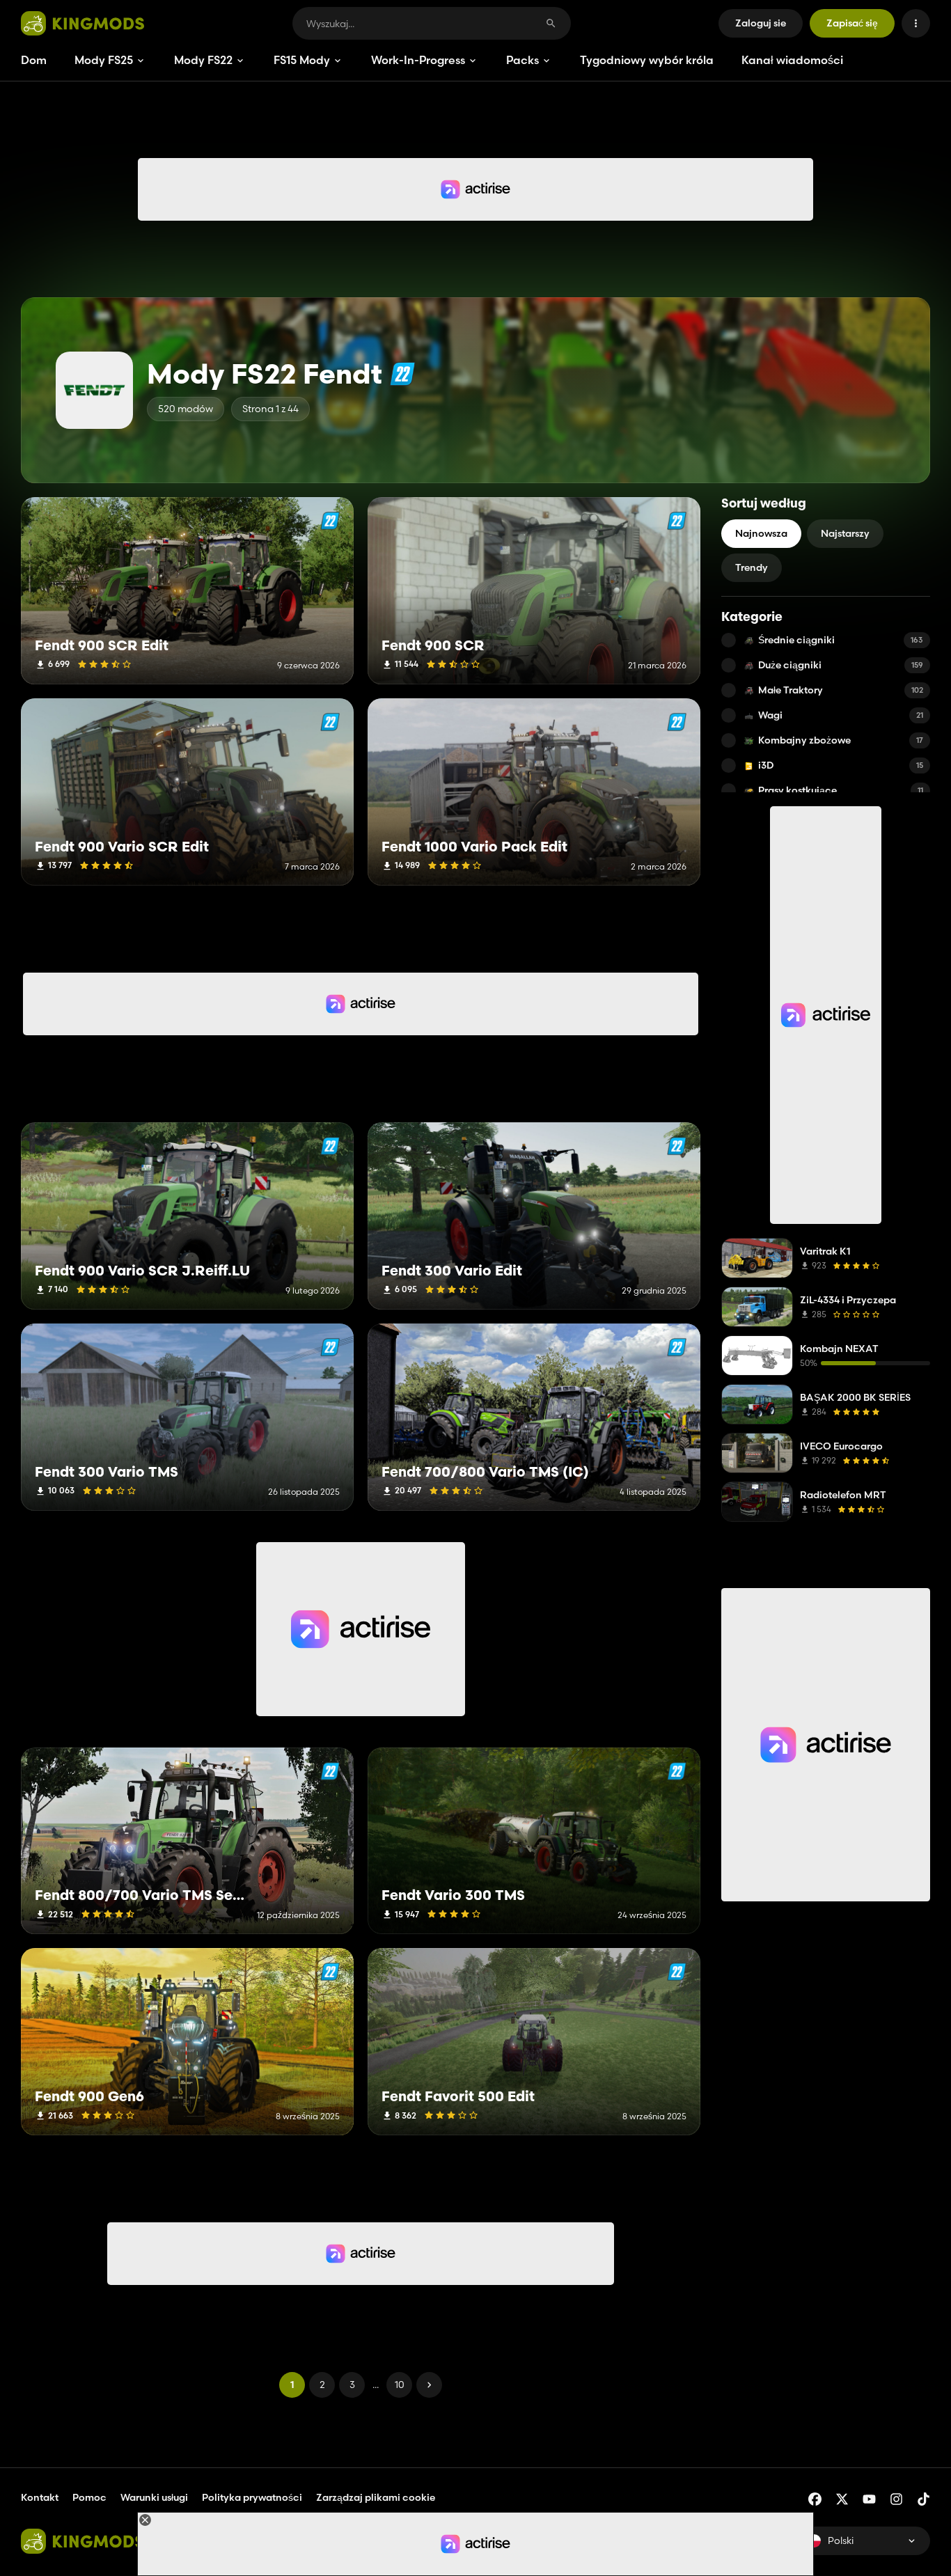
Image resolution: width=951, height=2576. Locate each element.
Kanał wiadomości (792, 60)
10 (400, 2385)
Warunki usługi (154, 2497)
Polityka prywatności (252, 2497)
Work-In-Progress (418, 60)
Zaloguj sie (761, 23)
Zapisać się (852, 23)
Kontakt (40, 2497)
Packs (522, 60)
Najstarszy (845, 533)
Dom (34, 60)
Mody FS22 (203, 60)
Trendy (752, 567)
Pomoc (89, 2497)
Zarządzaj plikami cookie (376, 2498)
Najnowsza (761, 533)
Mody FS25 (104, 60)
